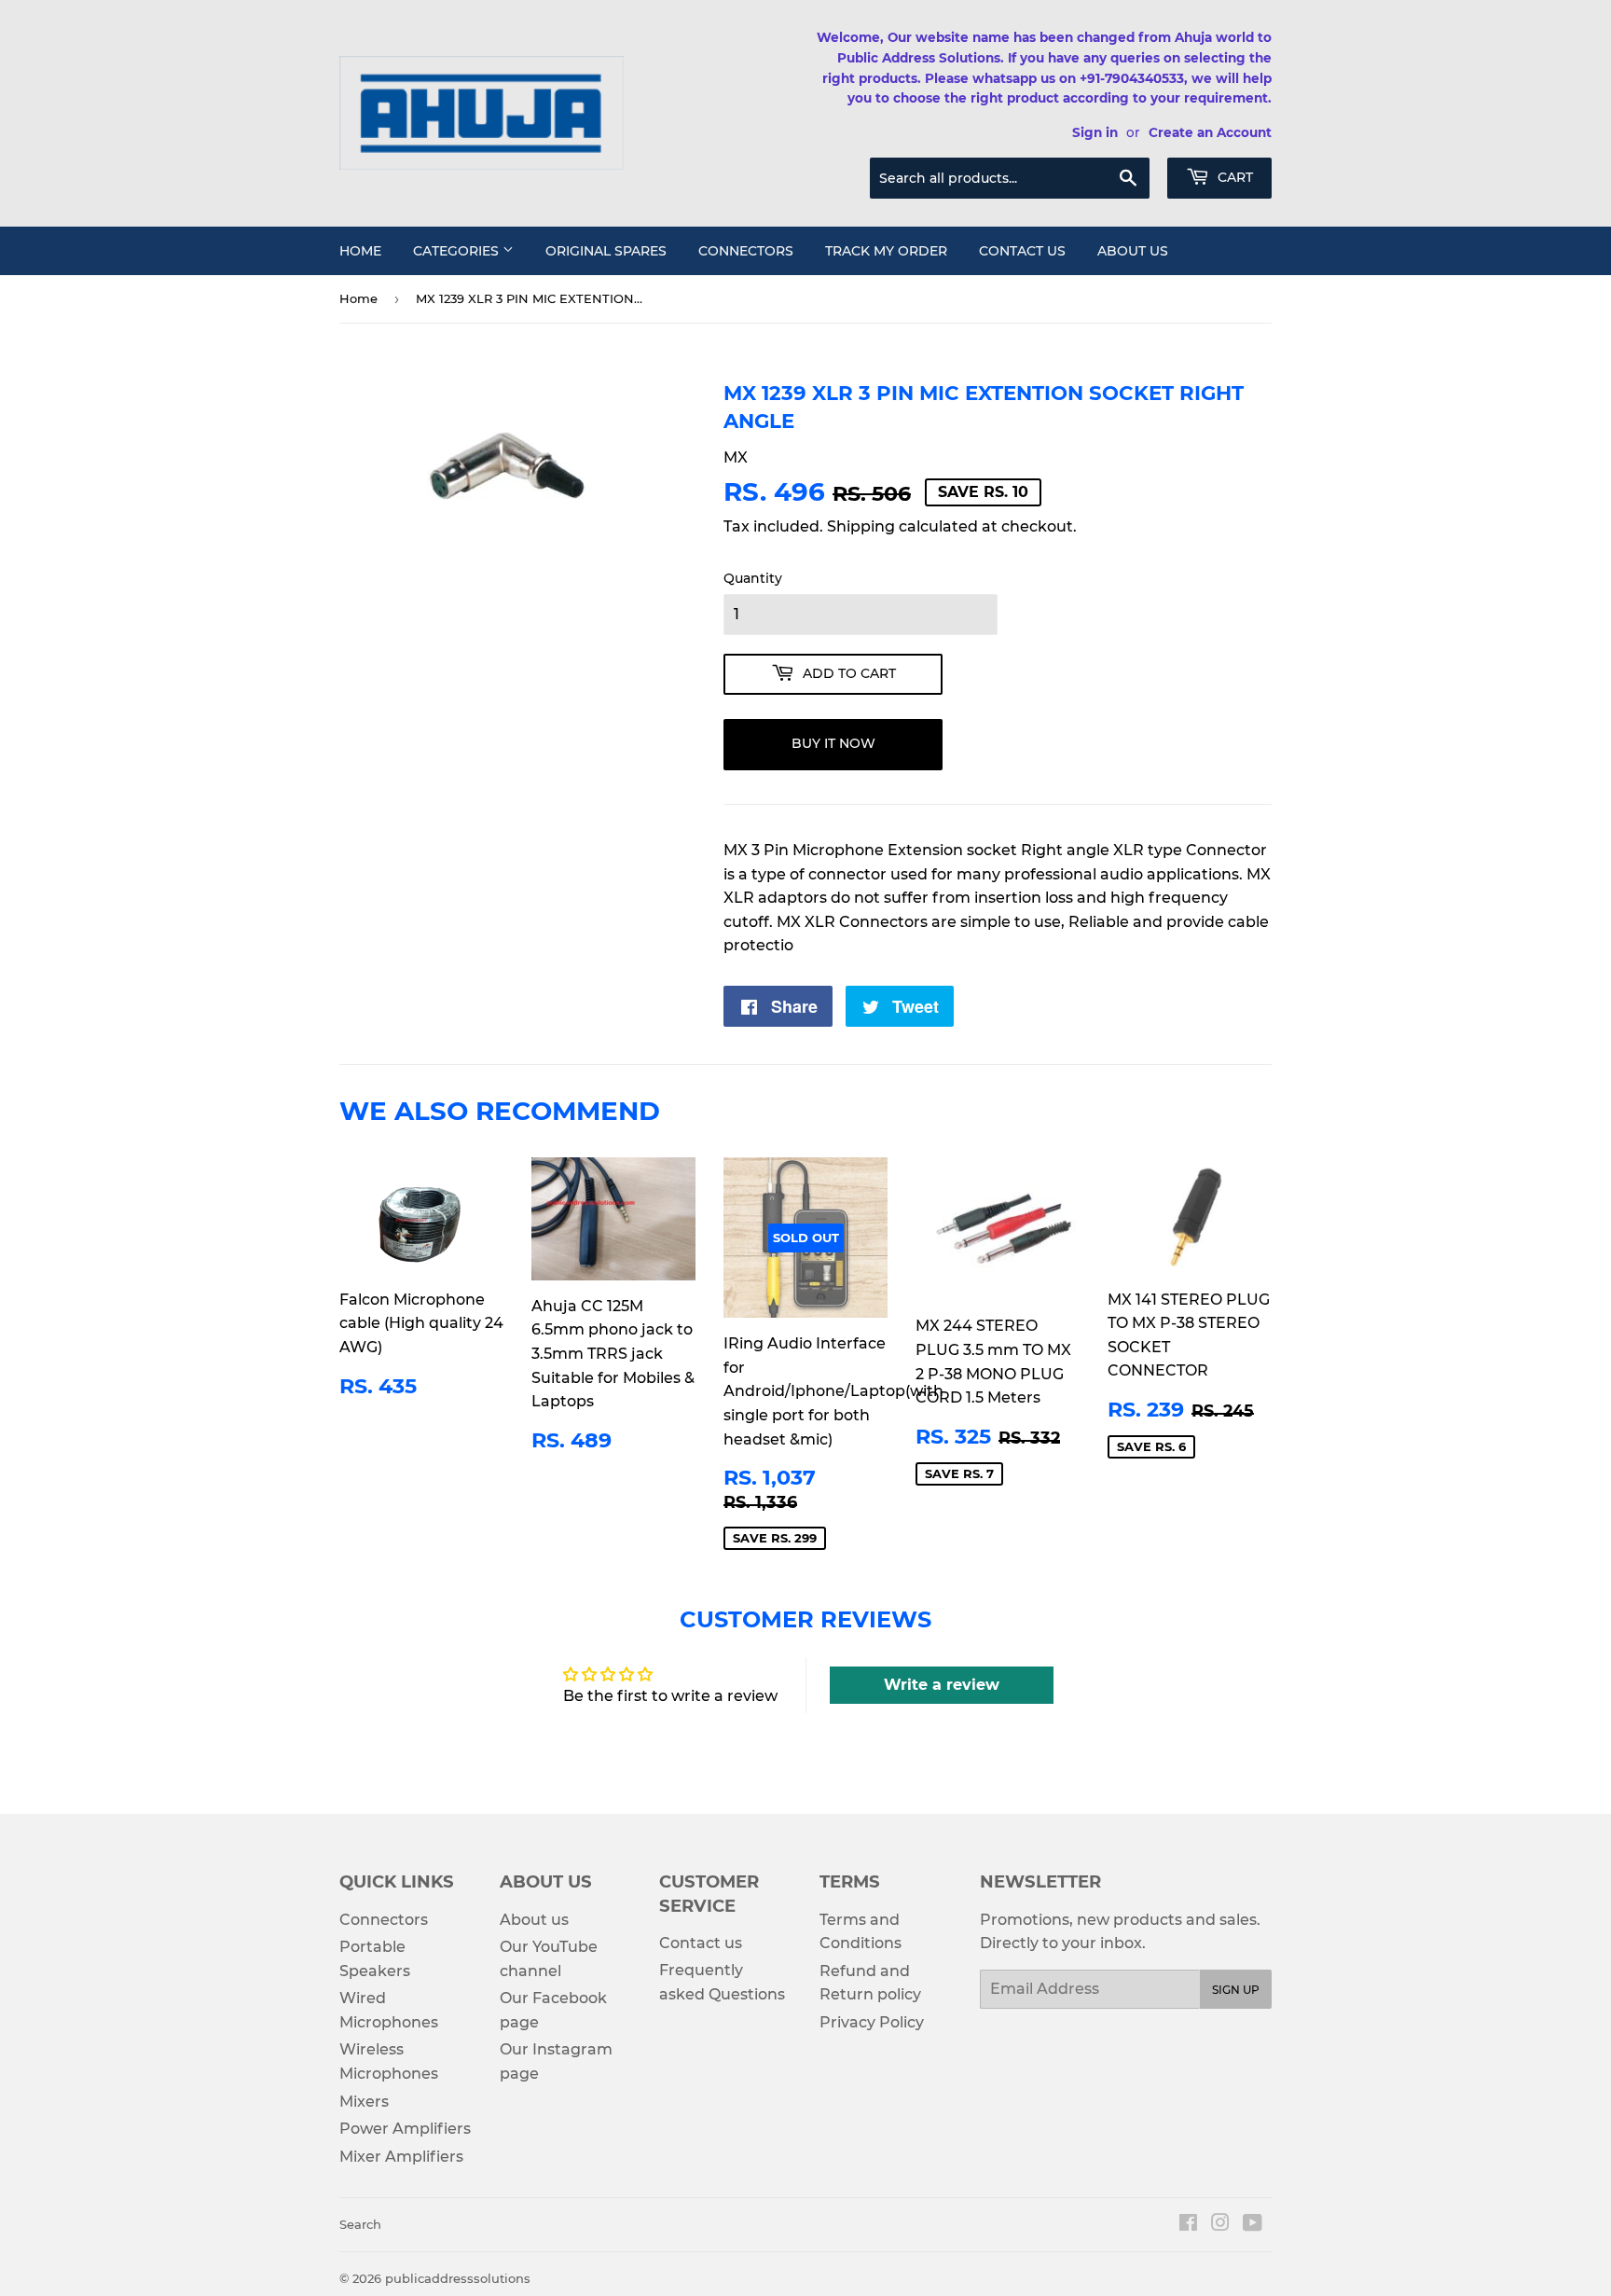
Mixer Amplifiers (401, 2157)
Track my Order (886, 251)
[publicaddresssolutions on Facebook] (1188, 2225)
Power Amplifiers (405, 2129)
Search (360, 2224)
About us (1133, 251)
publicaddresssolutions (458, 2278)
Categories (458, 251)
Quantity (753, 578)
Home (360, 251)
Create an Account (1210, 132)
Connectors (746, 251)
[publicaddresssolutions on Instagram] (1220, 2225)
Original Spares (606, 251)
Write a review (942, 1685)
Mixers (364, 2102)
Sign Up (1236, 1990)
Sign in (1095, 132)
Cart (1233, 177)
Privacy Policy (872, 2022)
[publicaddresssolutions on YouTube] (1253, 2225)
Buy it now (833, 743)
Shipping (861, 526)
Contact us (1022, 251)
